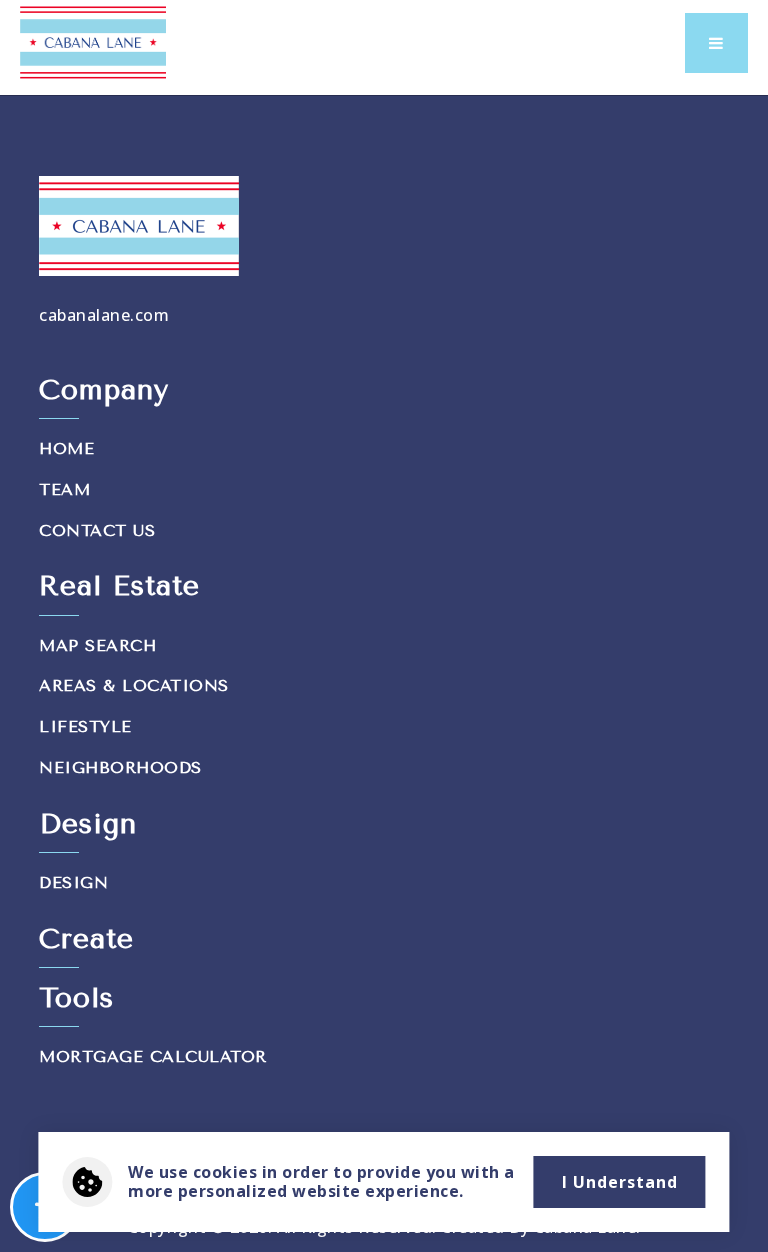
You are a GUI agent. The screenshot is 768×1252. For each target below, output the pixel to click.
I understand (620, 1182)
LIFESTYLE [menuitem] (85, 726)
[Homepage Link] (93, 41)
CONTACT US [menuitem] (97, 530)
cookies (225, 1172)
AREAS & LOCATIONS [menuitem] (134, 685)
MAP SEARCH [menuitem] (97, 645)
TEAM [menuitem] (64, 489)
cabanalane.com (104, 315)
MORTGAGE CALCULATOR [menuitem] (153, 1056)
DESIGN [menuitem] (73, 882)
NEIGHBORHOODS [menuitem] (120, 767)
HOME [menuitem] (66, 448)
